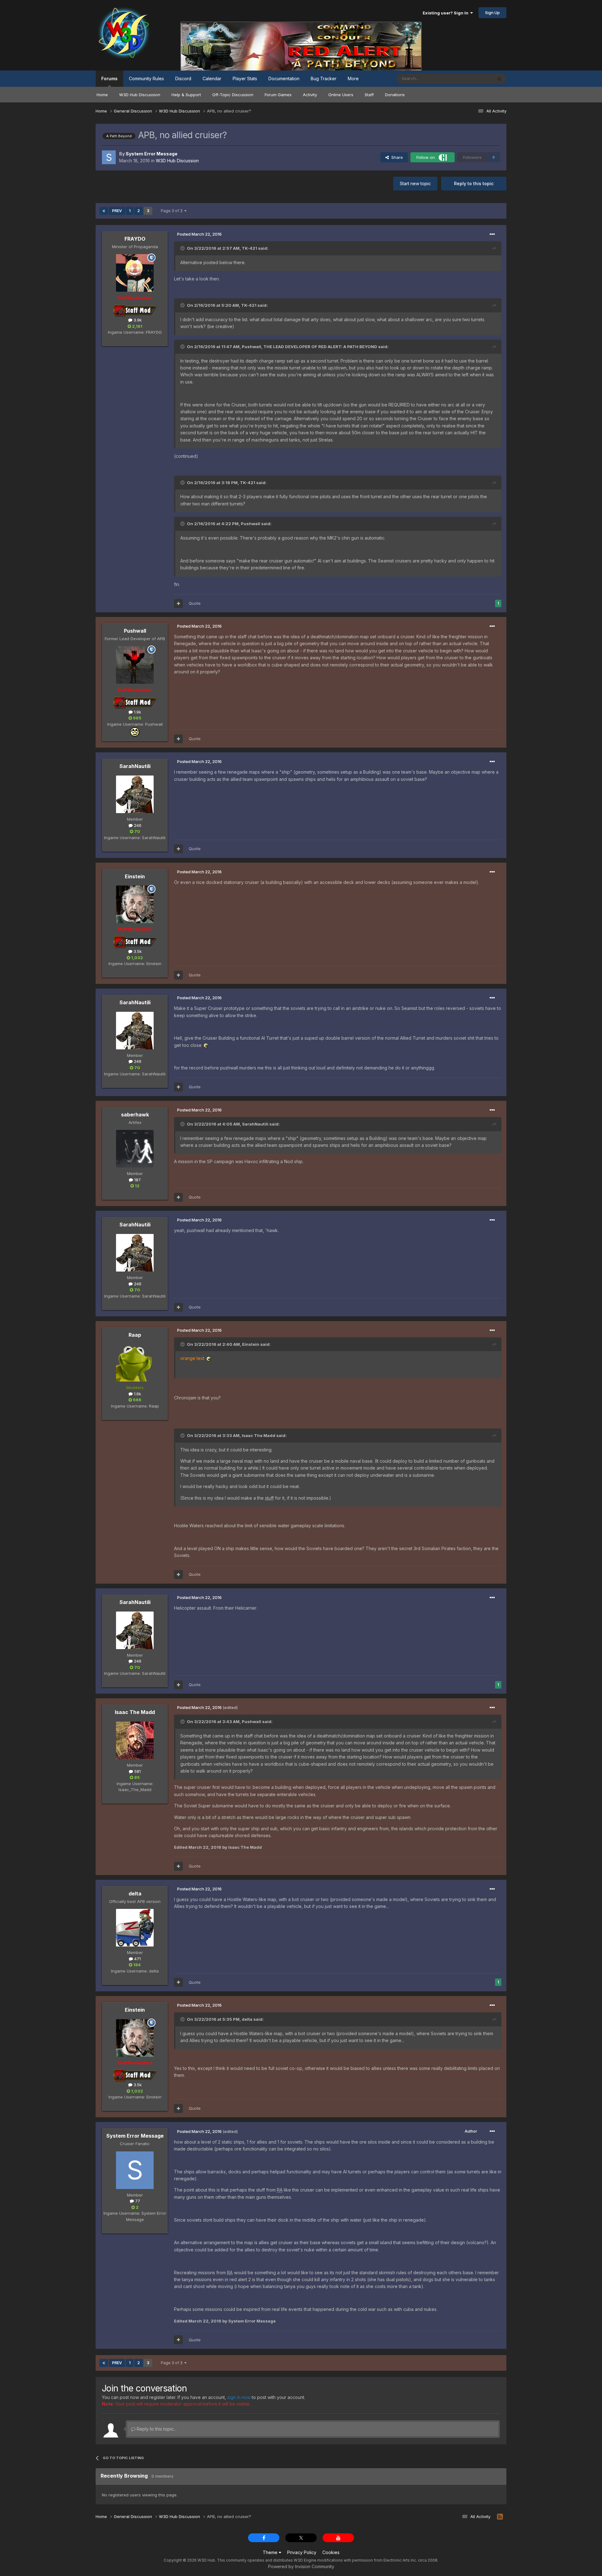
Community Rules (146, 78)
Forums (109, 78)
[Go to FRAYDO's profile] (135, 273)
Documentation (284, 78)
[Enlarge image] (206, 1045)
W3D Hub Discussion (140, 95)
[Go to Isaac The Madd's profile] (135, 1740)
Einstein (135, 876)
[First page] (104, 211)
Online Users (341, 95)
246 (137, 825)
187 (137, 1180)
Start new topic (415, 183)
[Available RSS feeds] (500, 2517)
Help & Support (186, 95)
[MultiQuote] (178, 604)
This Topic (474, 78)
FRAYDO (135, 239)
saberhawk (135, 1115)
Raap (135, 1335)
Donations (395, 95)
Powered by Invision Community (301, 2566)
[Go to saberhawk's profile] (135, 1149)
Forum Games (278, 95)
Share (396, 157)
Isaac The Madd (135, 1712)
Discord (183, 78)
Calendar (212, 78)
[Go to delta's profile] (135, 1928)
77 (137, 2201)
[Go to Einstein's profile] (135, 904)
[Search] (499, 79)
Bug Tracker (324, 78)
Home (102, 95)
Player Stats (245, 78)
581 (137, 1771)
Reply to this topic (474, 183)
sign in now (239, 2397)
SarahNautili (135, 766)
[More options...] (492, 234)
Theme (271, 2552)
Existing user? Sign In (446, 13)
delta (135, 1894)
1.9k (137, 712)
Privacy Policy (302, 2552)
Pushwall (135, 631)
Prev (117, 211)
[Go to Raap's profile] (135, 1363)
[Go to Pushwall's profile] (135, 665)
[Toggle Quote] (183, 248)
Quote (195, 603)
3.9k (137, 320)
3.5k (137, 951)
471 (137, 1959)
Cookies (331, 2552)
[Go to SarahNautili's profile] (135, 794)
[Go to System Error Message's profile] (109, 157)
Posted (199, 234)
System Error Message (135, 2136)
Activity (310, 95)
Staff (369, 95)
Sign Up (492, 13)
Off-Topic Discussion (233, 95)
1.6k (137, 1394)
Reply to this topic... (156, 2429)
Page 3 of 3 (173, 211)
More (353, 78)
